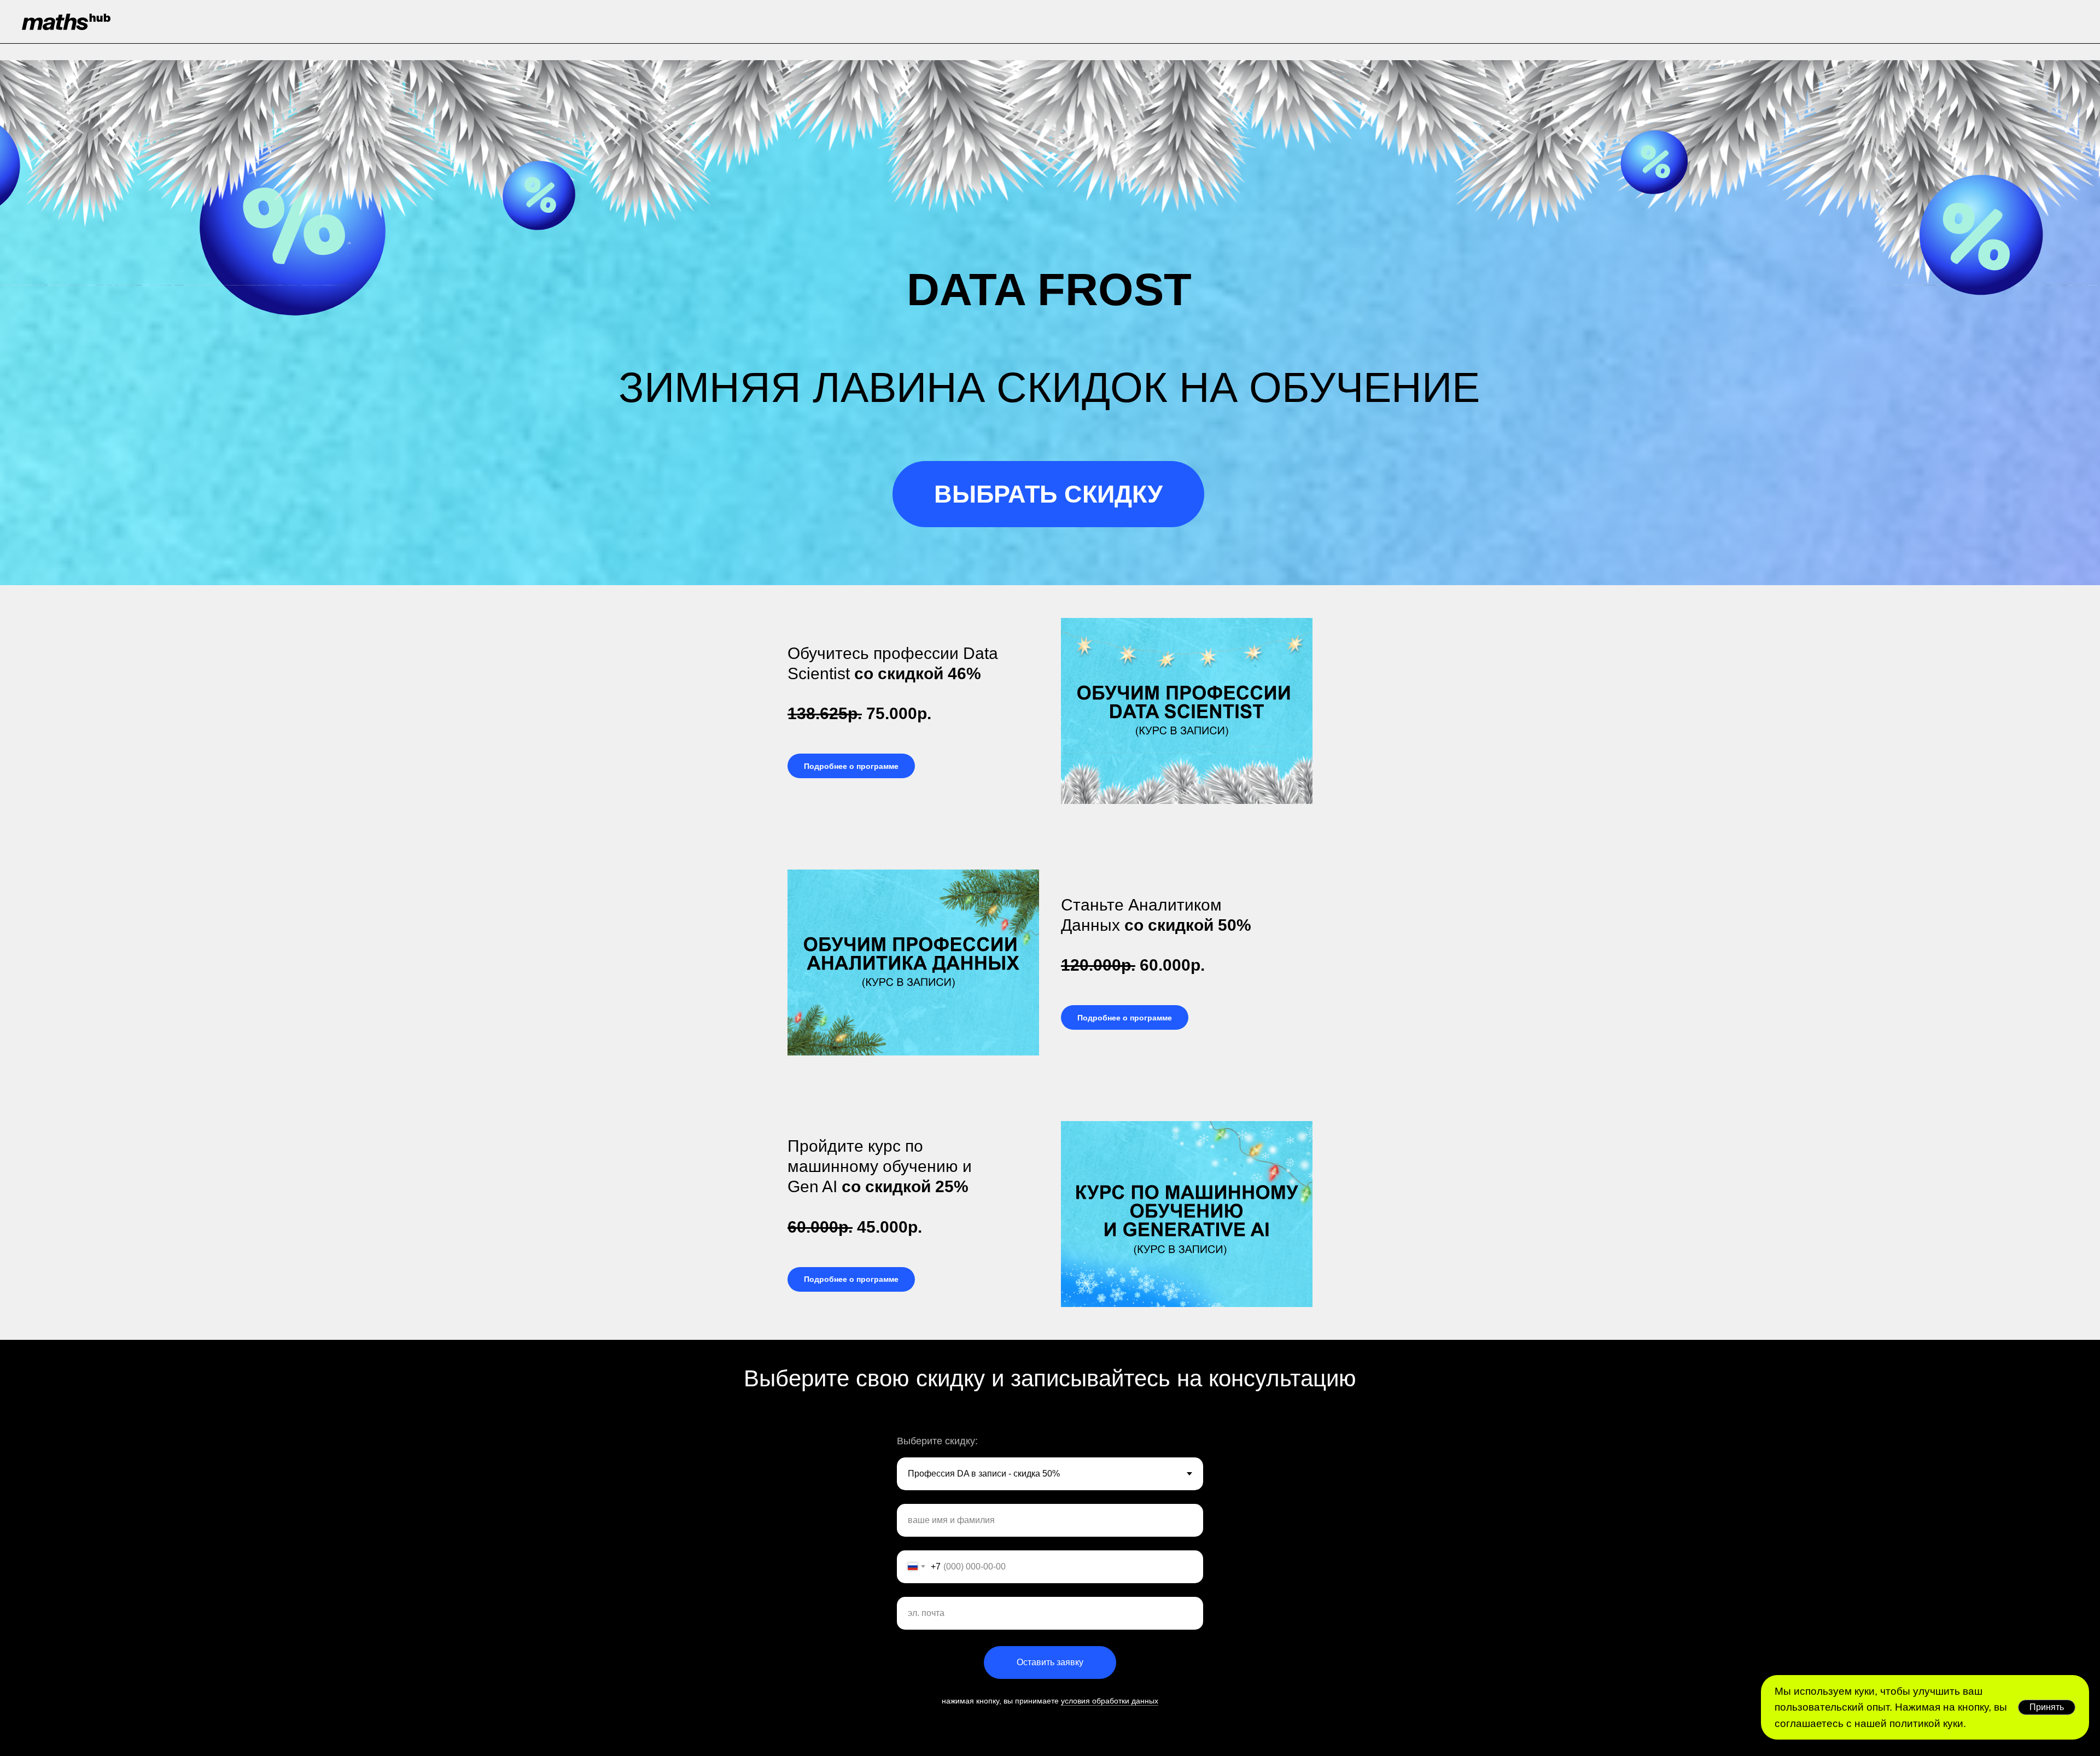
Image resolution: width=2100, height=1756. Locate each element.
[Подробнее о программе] (851, 757)
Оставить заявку (1050, 1662)
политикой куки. (1926, 1723)
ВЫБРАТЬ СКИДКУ (1048, 494)
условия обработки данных (1110, 1701)
